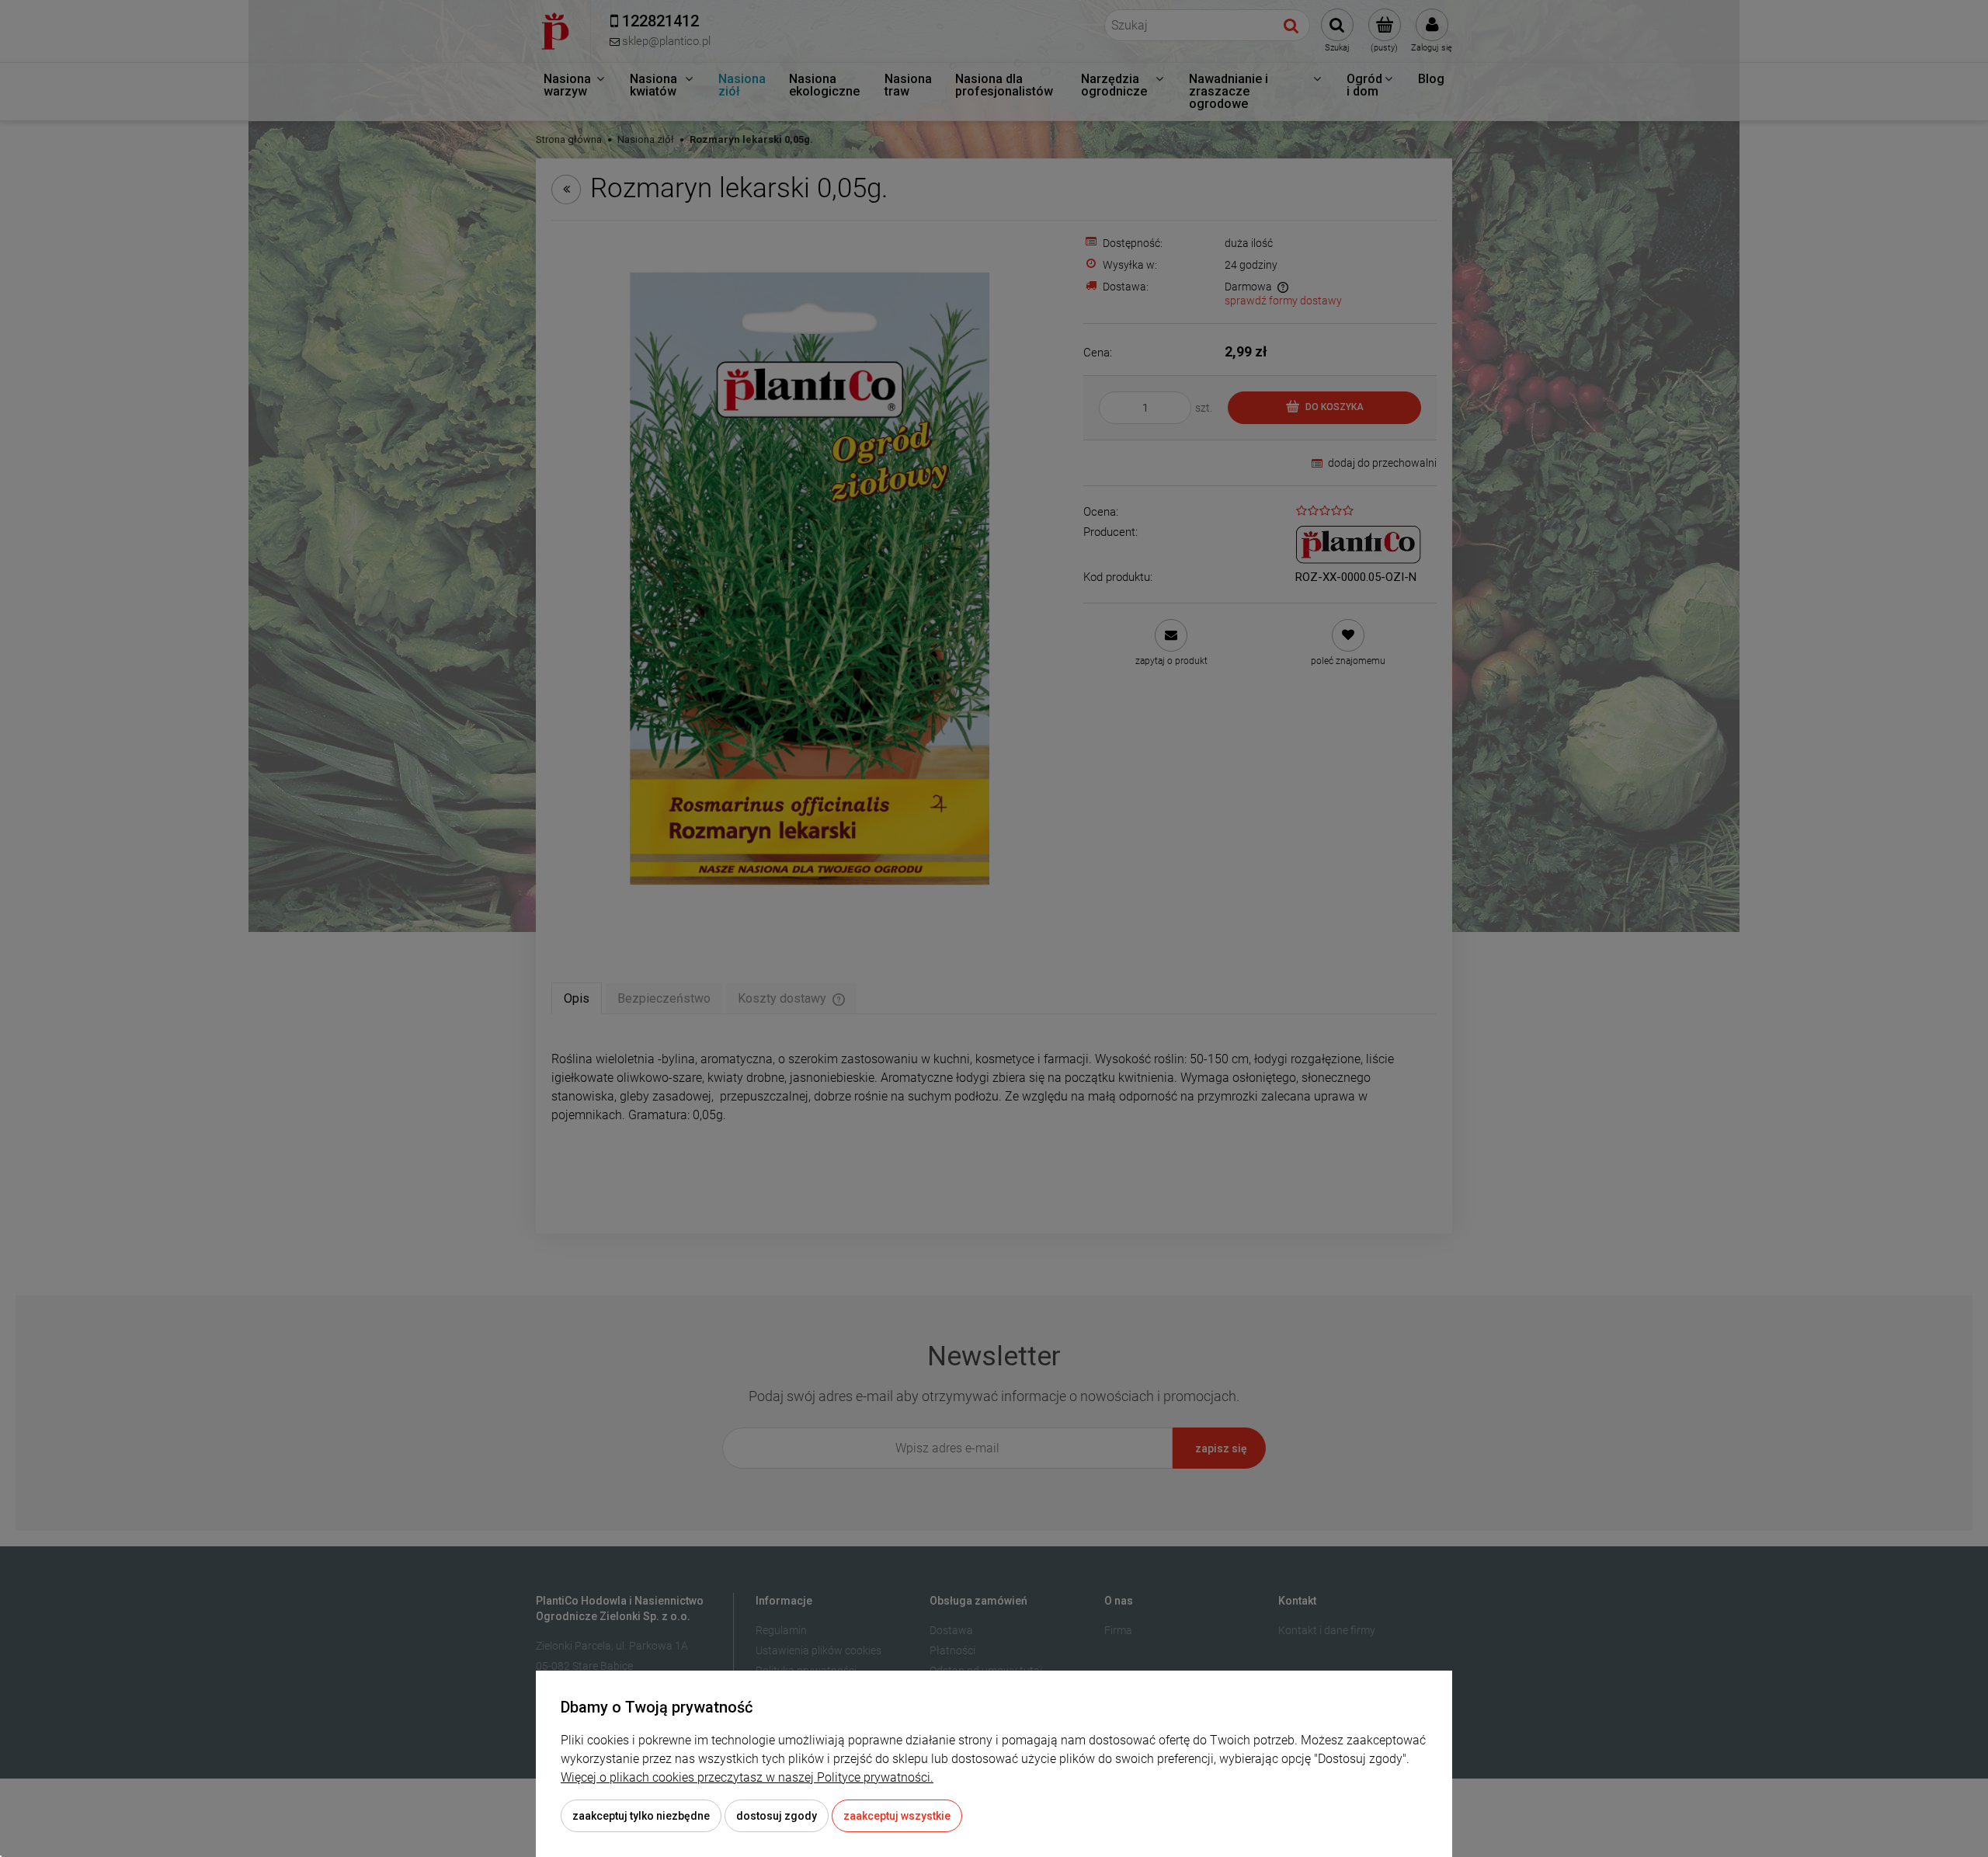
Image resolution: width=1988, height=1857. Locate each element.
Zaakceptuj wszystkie (897, 1816)
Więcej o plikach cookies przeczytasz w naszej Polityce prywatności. (747, 1777)
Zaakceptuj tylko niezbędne (641, 1816)
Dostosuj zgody (777, 1816)
